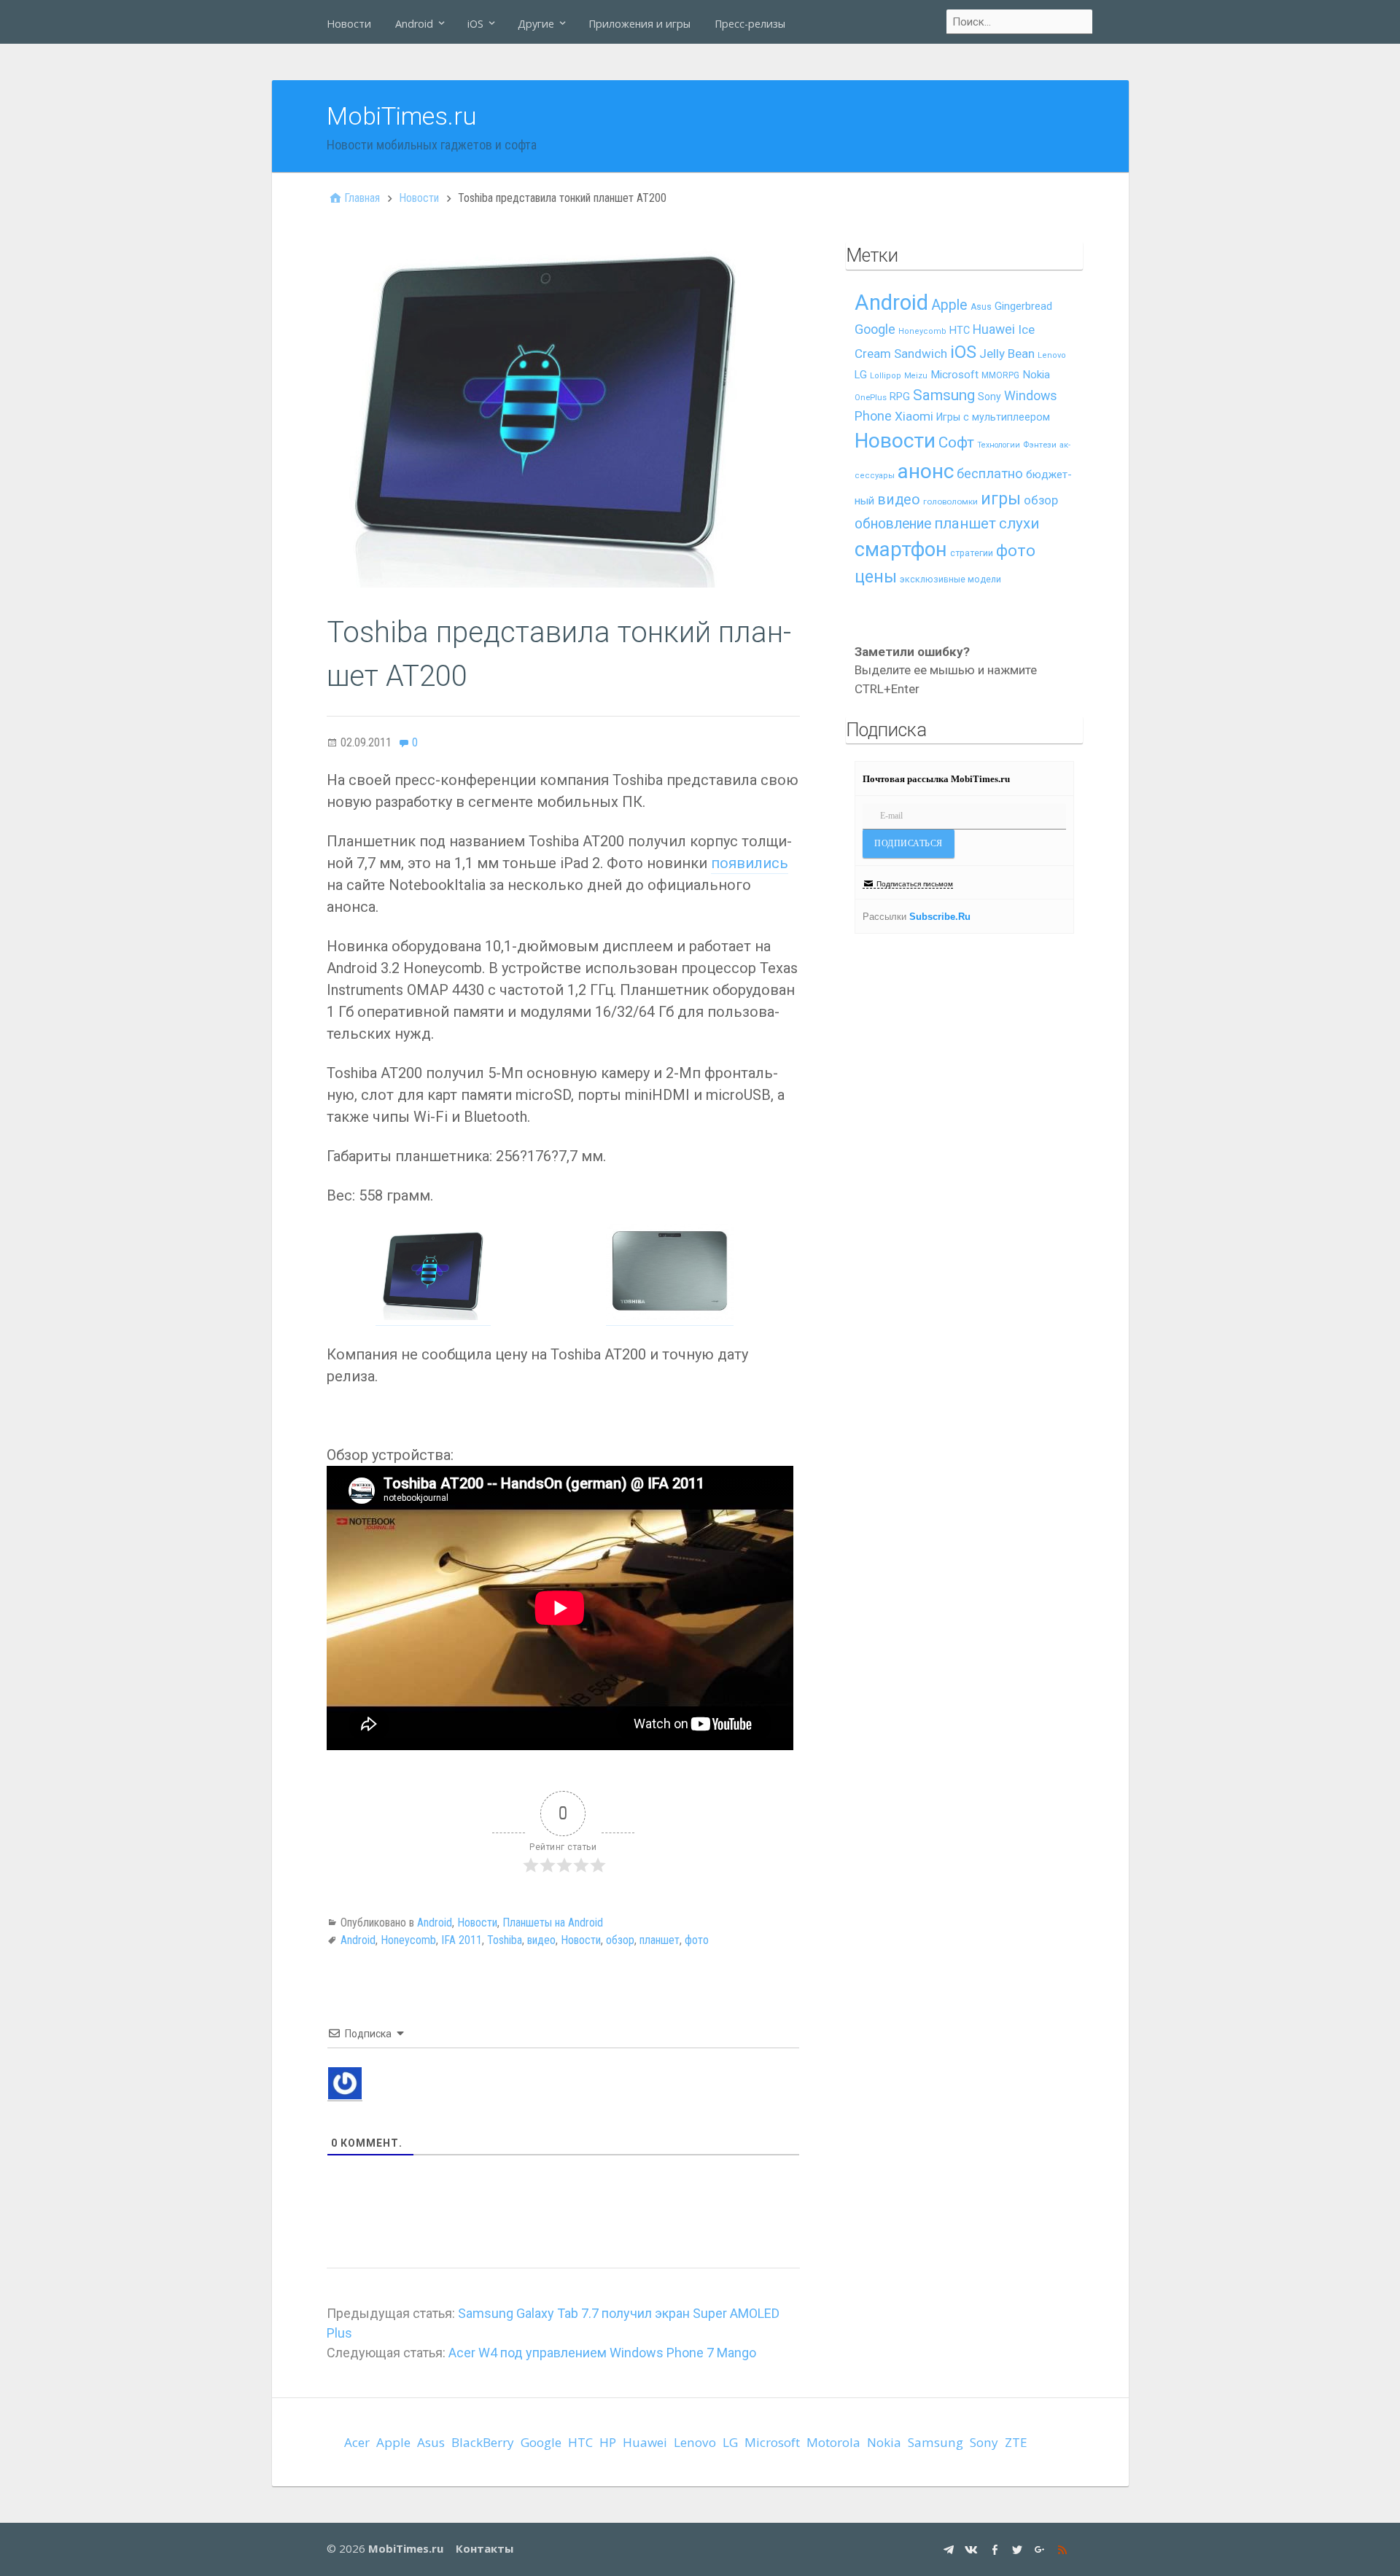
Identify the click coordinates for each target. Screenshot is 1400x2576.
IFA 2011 (462, 1940)
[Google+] (1042, 2549)
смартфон (901, 550)
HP (608, 2442)
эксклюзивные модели (950, 579)
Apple (949, 305)
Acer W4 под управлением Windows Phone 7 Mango (602, 2353)
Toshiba (505, 1940)
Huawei (994, 329)
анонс (926, 471)
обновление (893, 524)
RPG (900, 397)
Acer (357, 2442)
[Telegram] (950, 2549)
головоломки (950, 501)
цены (876, 577)
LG (861, 375)
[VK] (973, 2549)
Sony (989, 397)
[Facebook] (996, 2549)
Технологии (999, 445)
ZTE (1016, 2442)
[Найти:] (1020, 22)
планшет (660, 1940)
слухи (1019, 523)
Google (875, 329)
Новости (349, 24)
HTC (960, 331)
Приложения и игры (639, 24)
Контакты (485, 2548)
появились (750, 863)
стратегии (972, 553)
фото (697, 1940)
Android (414, 24)
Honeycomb (408, 1940)
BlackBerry (483, 2442)
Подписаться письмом (915, 884)
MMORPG (1000, 375)
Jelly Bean (1007, 354)
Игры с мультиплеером (993, 417)
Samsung (944, 395)
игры (1001, 499)
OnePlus (871, 398)
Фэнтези (1040, 445)
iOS (475, 24)
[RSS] (1064, 2549)
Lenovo (1052, 355)
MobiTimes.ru (402, 116)
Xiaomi (914, 416)
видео (541, 1940)
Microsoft (954, 375)
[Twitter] (1019, 2549)
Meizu (916, 376)
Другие (536, 24)
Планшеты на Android (553, 1923)
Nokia (1036, 375)
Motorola (833, 2442)
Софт (956, 442)
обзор (620, 1940)
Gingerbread (1023, 306)
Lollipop (886, 376)
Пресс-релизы (750, 24)
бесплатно (990, 474)
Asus (981, 307)
